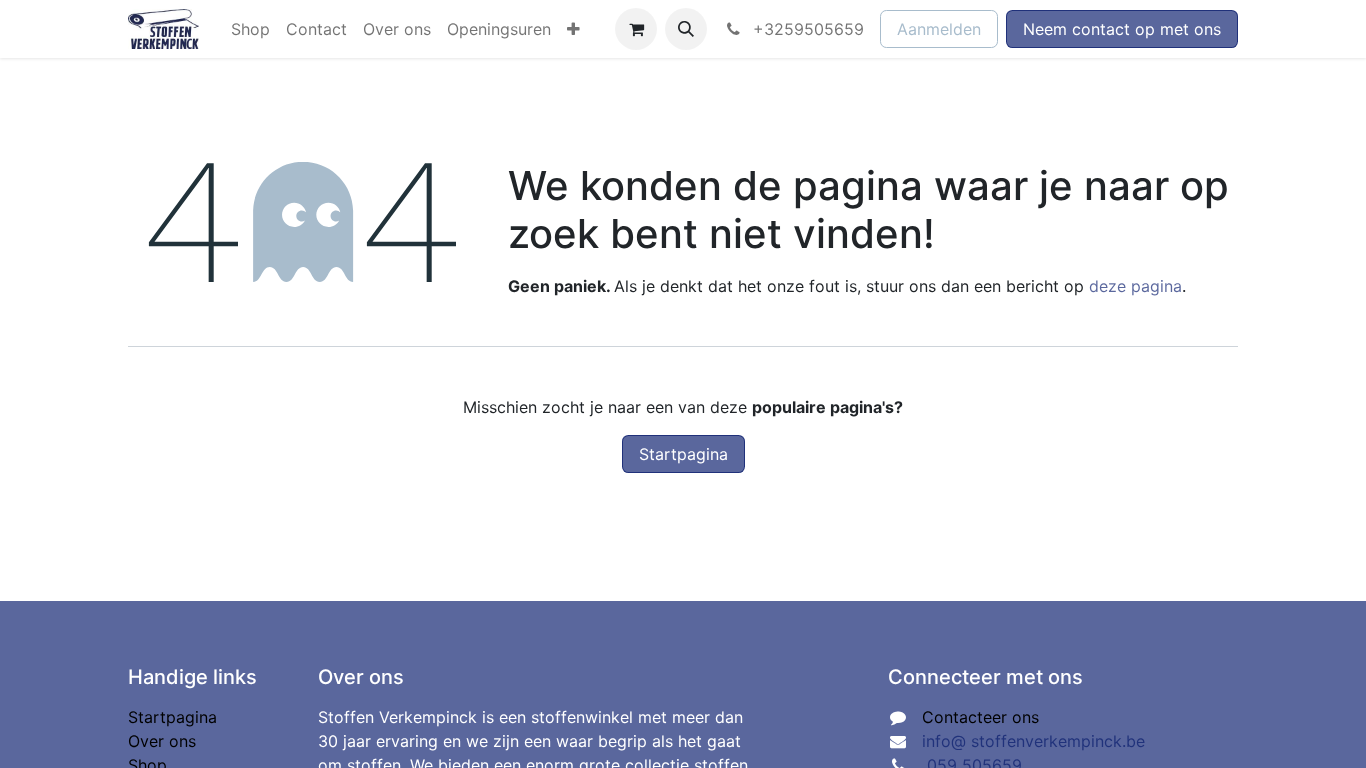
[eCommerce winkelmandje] (636, 29)
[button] (686, 29)
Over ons (162, 741)
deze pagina (1135, 286)
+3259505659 (806, 29)
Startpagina (683, 454)
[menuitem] (250, 29)
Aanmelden (939, 29)
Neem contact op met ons (1122, 29)
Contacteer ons (980, 717)
